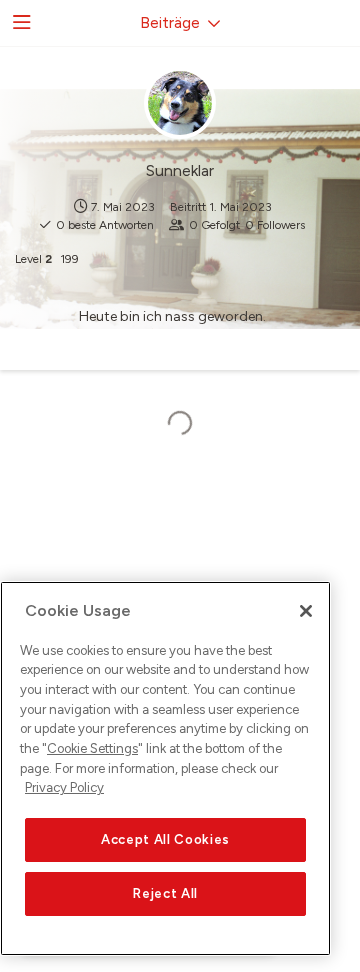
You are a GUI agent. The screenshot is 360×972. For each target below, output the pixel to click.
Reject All (165, 893)
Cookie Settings (92, 748)
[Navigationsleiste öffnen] (20, 23)
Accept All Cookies (165, 839)
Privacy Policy (64, 787)
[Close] (306, 611)
